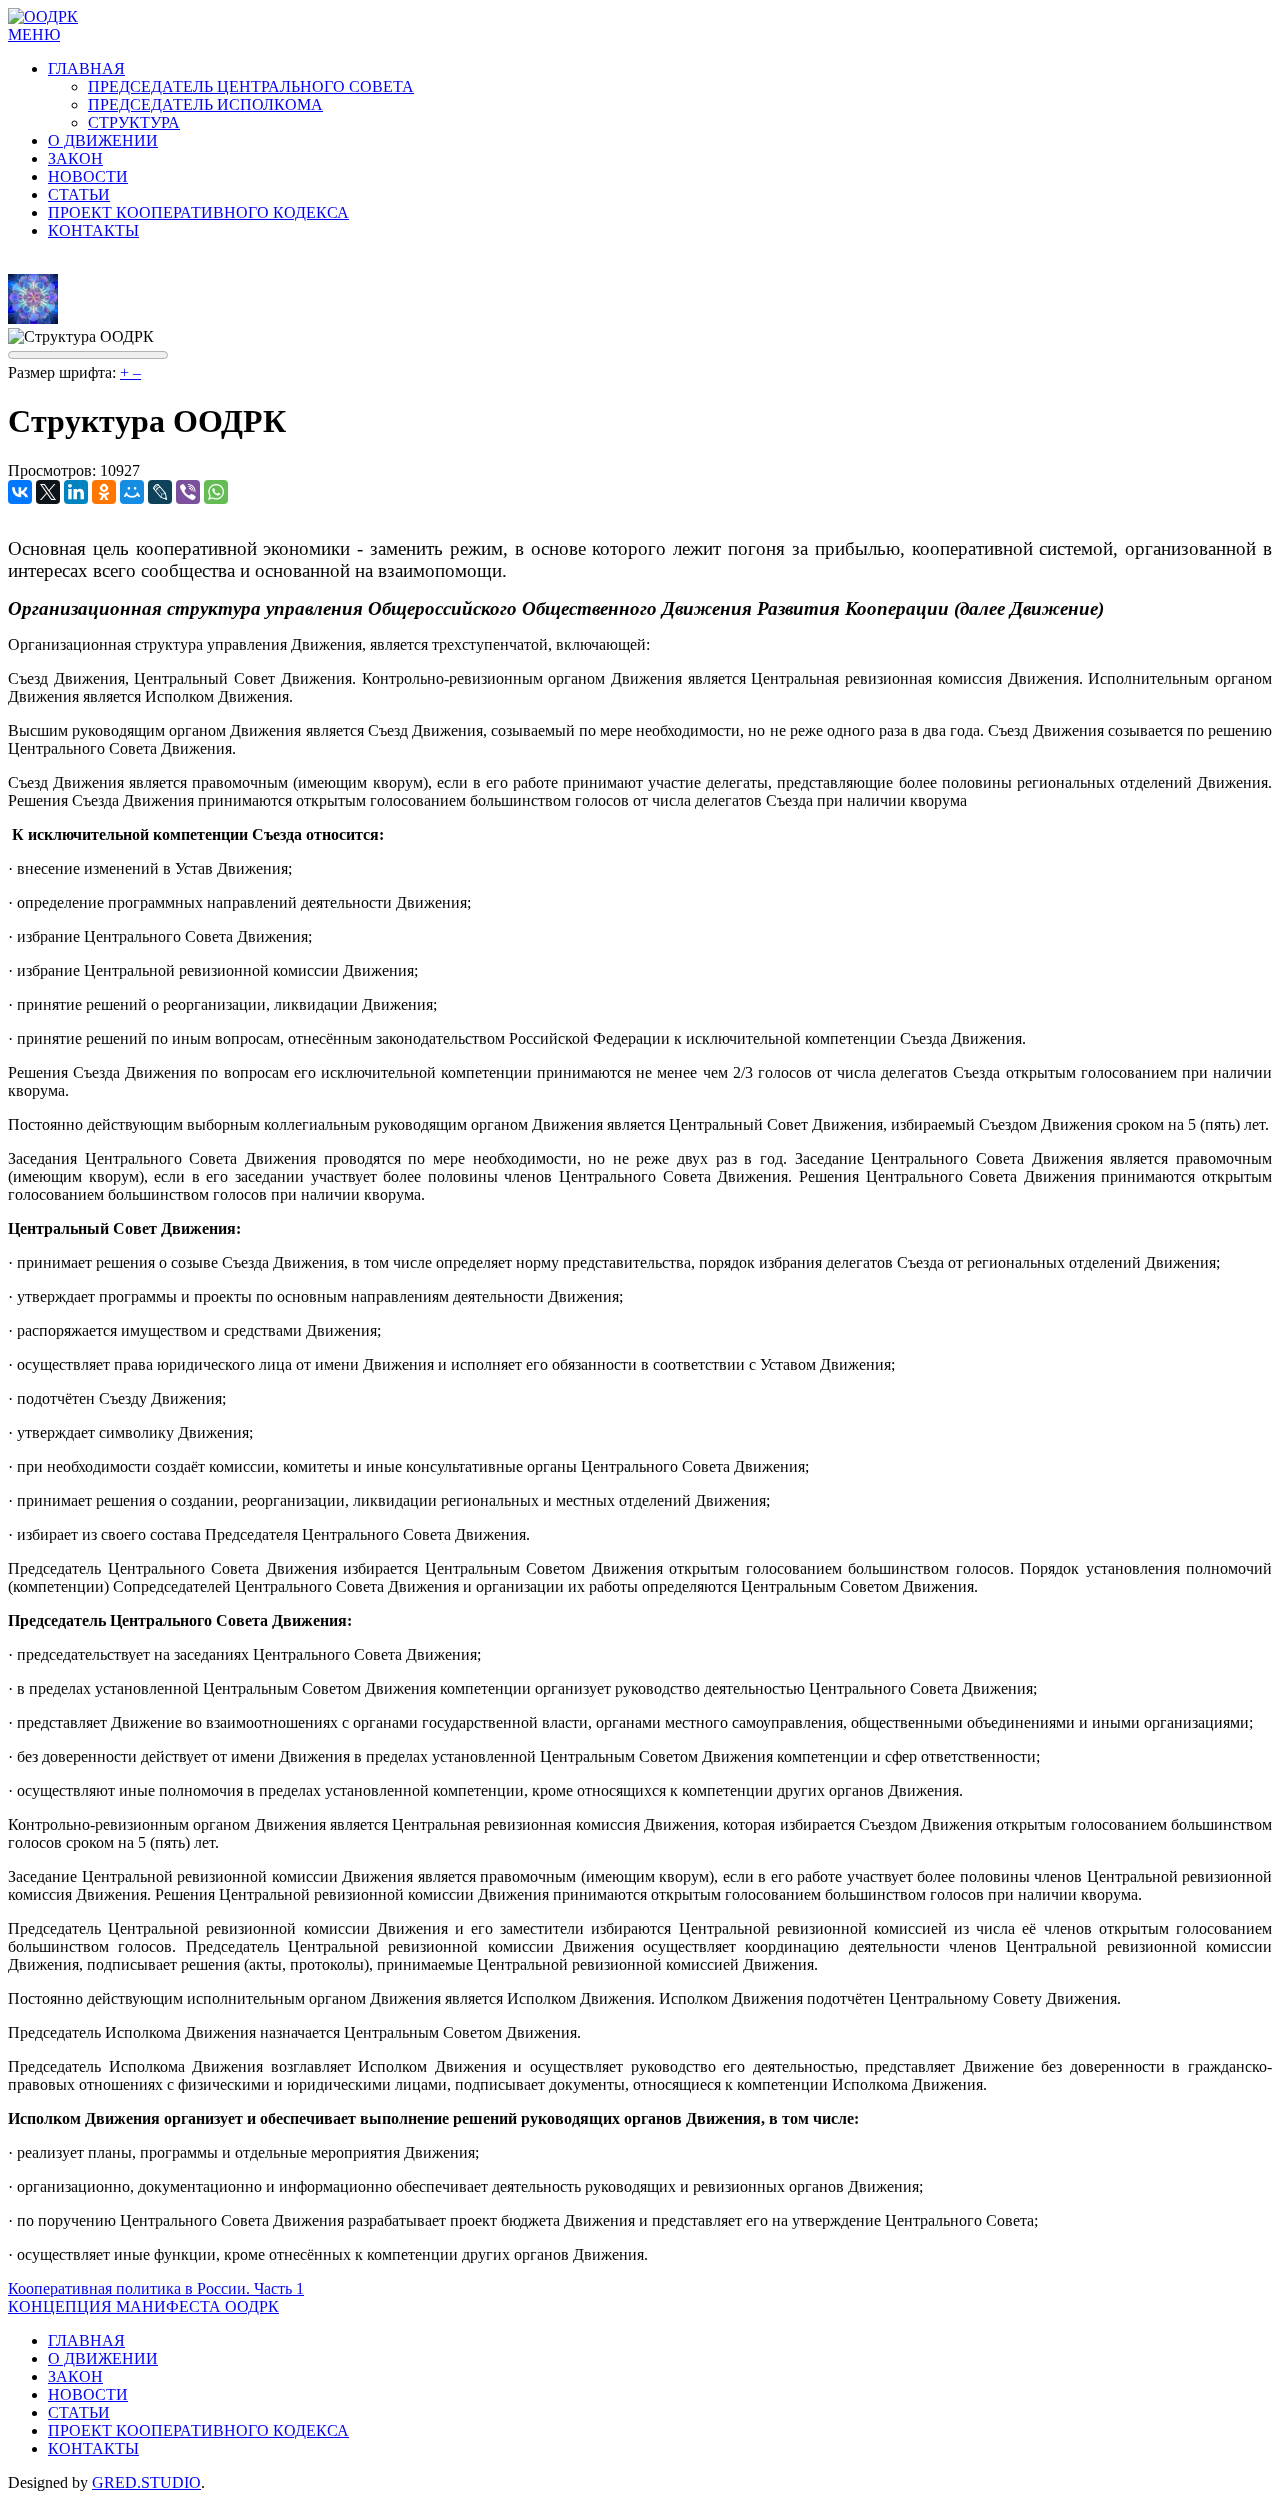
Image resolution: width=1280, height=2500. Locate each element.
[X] (48, 492)
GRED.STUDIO (146, 2482)
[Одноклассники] (104, 492)
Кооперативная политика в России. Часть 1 (156, 2288)
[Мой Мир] (132, 492)
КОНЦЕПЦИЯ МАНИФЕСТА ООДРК (143, 2306)
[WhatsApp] (216, 492)
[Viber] (188, 492)
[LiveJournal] (160, 492)
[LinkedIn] (76, 492)
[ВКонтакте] (20, 492)
